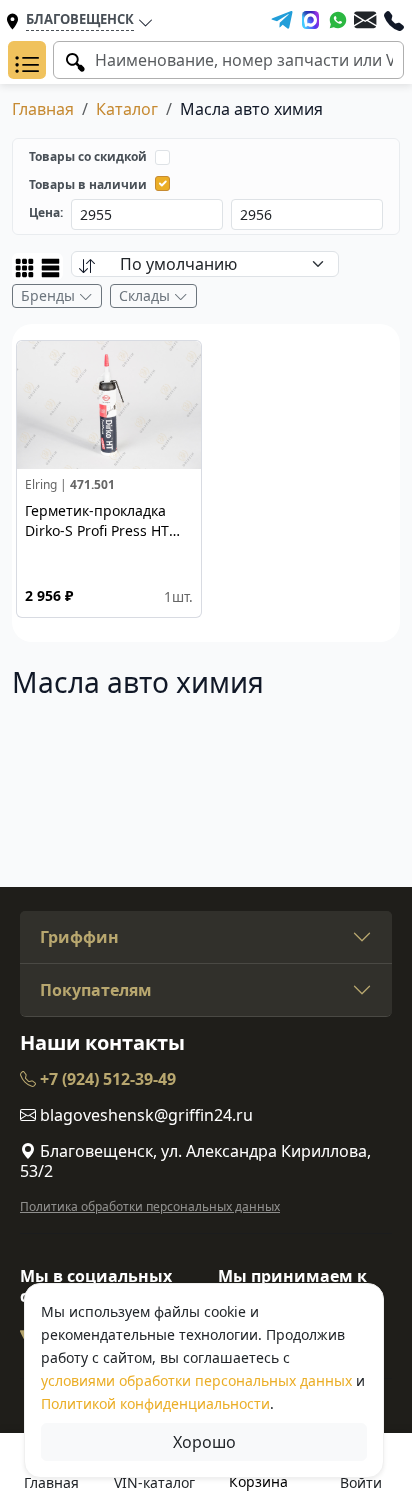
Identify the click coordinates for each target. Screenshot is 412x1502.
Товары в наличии (88, 184)
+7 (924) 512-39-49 (106, 1079)
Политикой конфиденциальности (155, 1403)
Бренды (50, 295)
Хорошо (204, 1442)
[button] (27, 60)
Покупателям (96, 990)
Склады (146, 295)
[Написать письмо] (365, 20)
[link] (109, 479)
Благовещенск (80, 19)
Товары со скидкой (88, 156)
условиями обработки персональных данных (196, 1380)
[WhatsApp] (338, 20)
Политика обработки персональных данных (150, 1206)
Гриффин (79, 937)
